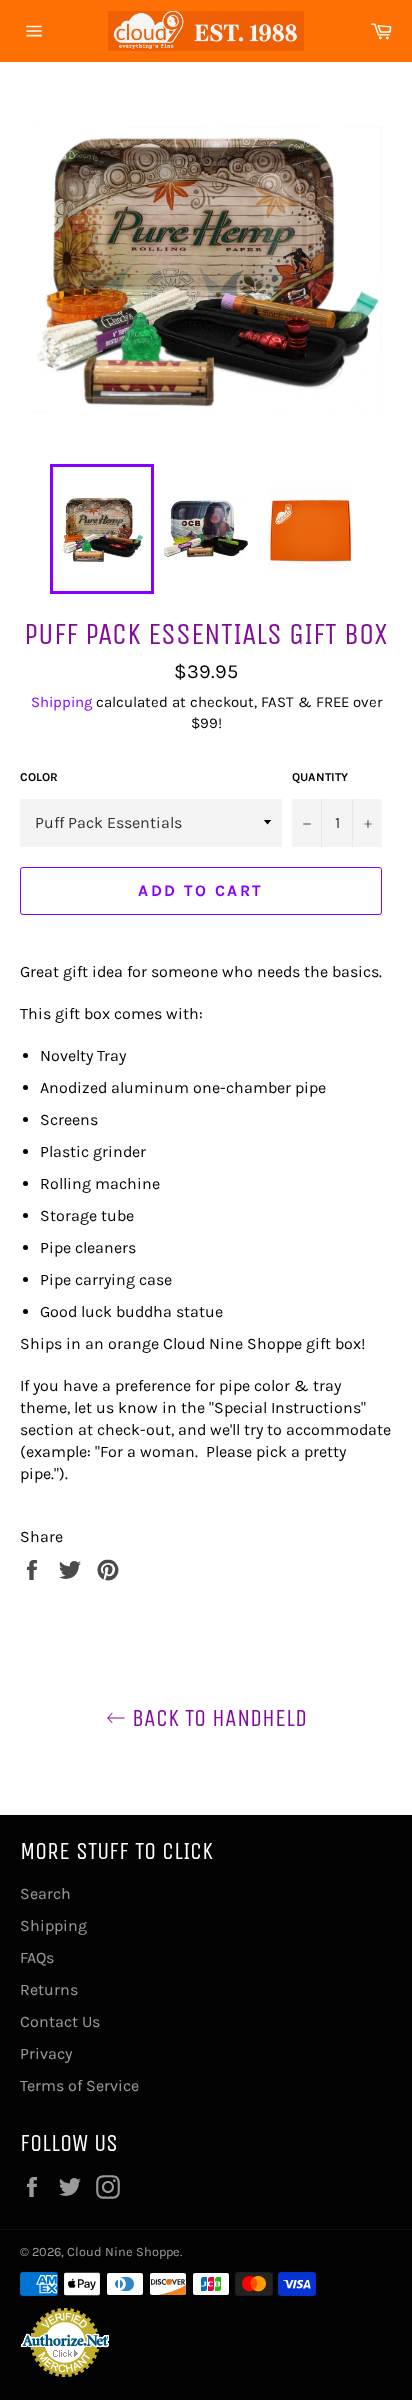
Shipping (61, 702)
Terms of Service (79, 2085)
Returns (49, 1989)
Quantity (320, 777)
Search (45, 1893)
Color (39, 777)
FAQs (37, 1957)
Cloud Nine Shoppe (123, 2251)
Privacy (46, 2053)
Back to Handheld (216, 1718)
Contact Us (60, 2021)
